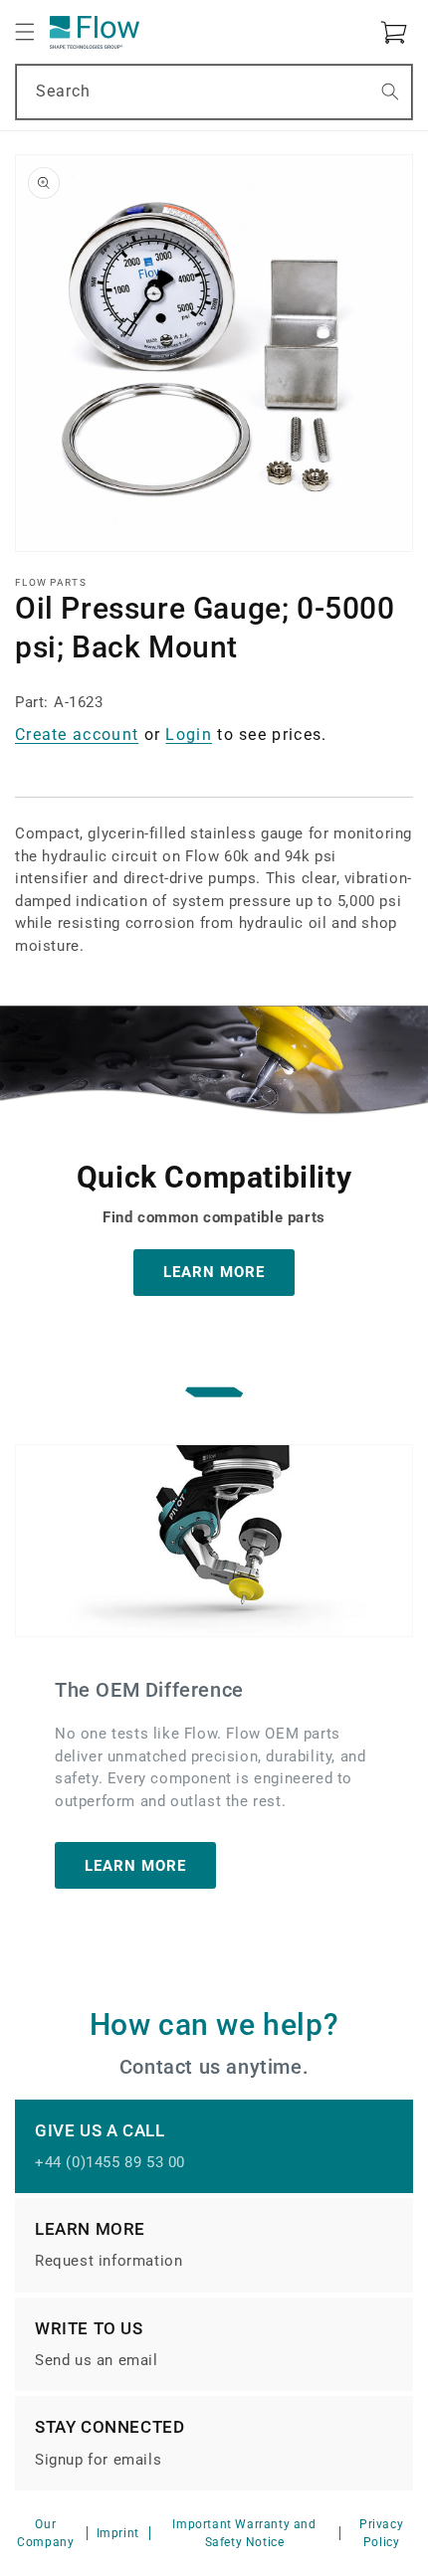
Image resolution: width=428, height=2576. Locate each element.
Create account (77, 735)
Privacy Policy (381, 2533)
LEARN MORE (214, 1272)
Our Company (45, 2533)
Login (189, 735)
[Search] (390, 92)
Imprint (118, 2533)
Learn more (135, 1866)
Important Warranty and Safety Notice (244, 2533)
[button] (25, 32)
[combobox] (214, 92)
